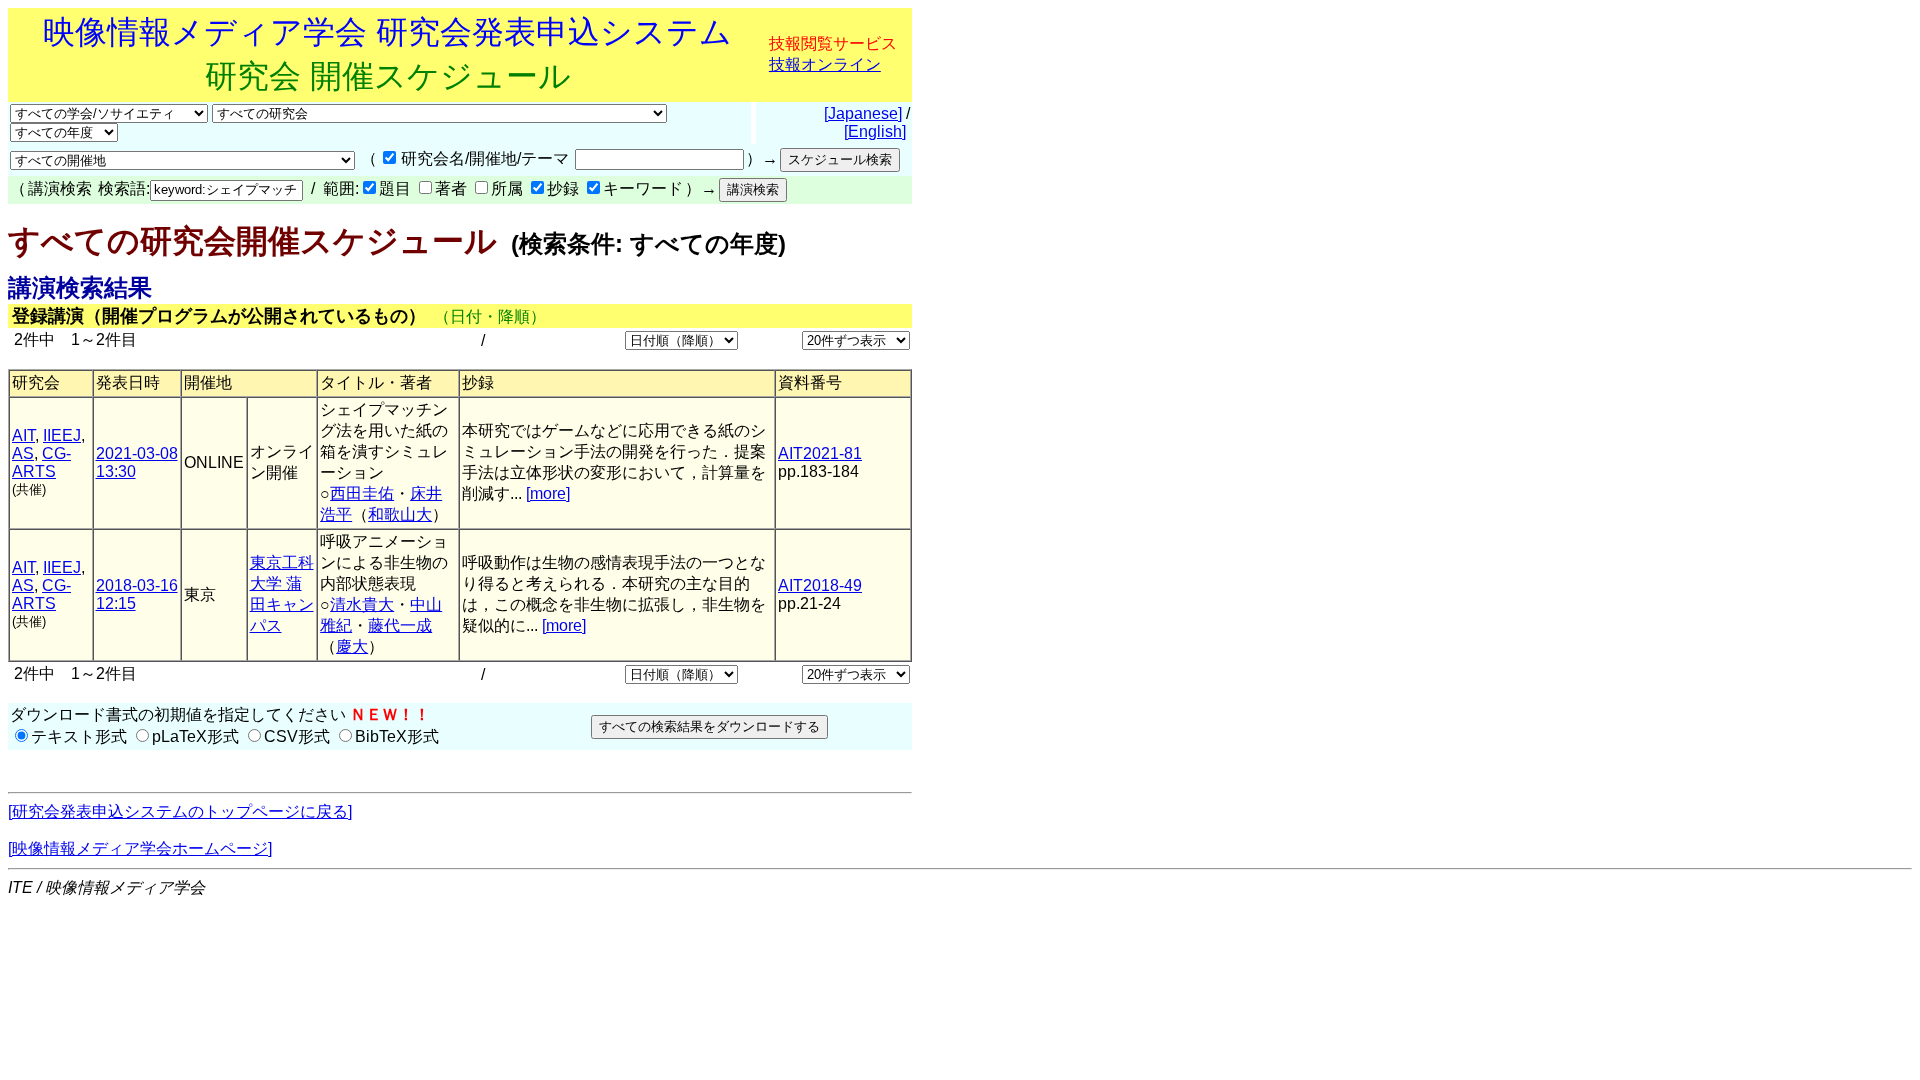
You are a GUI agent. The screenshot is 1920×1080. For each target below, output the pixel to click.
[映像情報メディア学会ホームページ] (140, 848)
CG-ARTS (41, 462)
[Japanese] (863, 113)
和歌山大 (400, 514)
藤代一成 (400, 625)
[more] (548, 493)
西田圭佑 (362, 493)
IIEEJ (62, 435)
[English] (875, 131)
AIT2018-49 (820, 585)
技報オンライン (825, 64)
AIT (23, 435)
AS (23, 453)
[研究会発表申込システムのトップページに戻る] (180, 811)
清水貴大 (362, 604)
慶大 (352, 646)
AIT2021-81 (820, 453)
